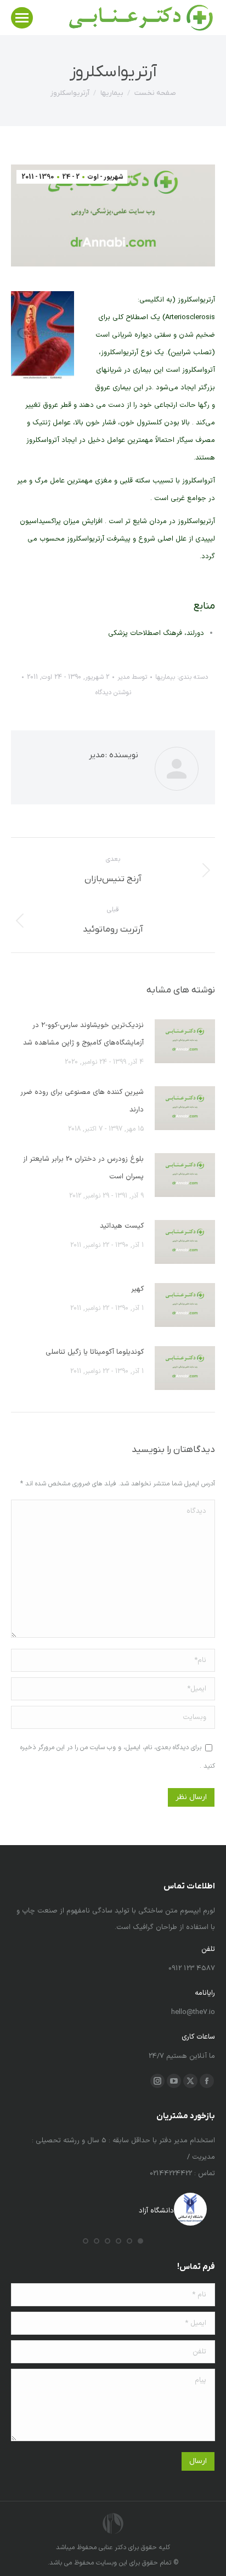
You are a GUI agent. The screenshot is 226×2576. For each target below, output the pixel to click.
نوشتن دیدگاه (113, 693)
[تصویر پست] (185, 1041)
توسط (132, 677)
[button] (140, 2241)
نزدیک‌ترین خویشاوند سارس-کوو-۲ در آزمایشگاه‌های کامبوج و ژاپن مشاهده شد (83, 1034)
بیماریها (165, 677)
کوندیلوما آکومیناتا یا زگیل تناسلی (95, 1352)
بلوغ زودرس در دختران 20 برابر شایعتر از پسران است (83, 1168)
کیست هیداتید (122, 1226)
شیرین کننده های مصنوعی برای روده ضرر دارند (82, 1101)
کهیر (137, 1289)
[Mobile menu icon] (22, 18)
